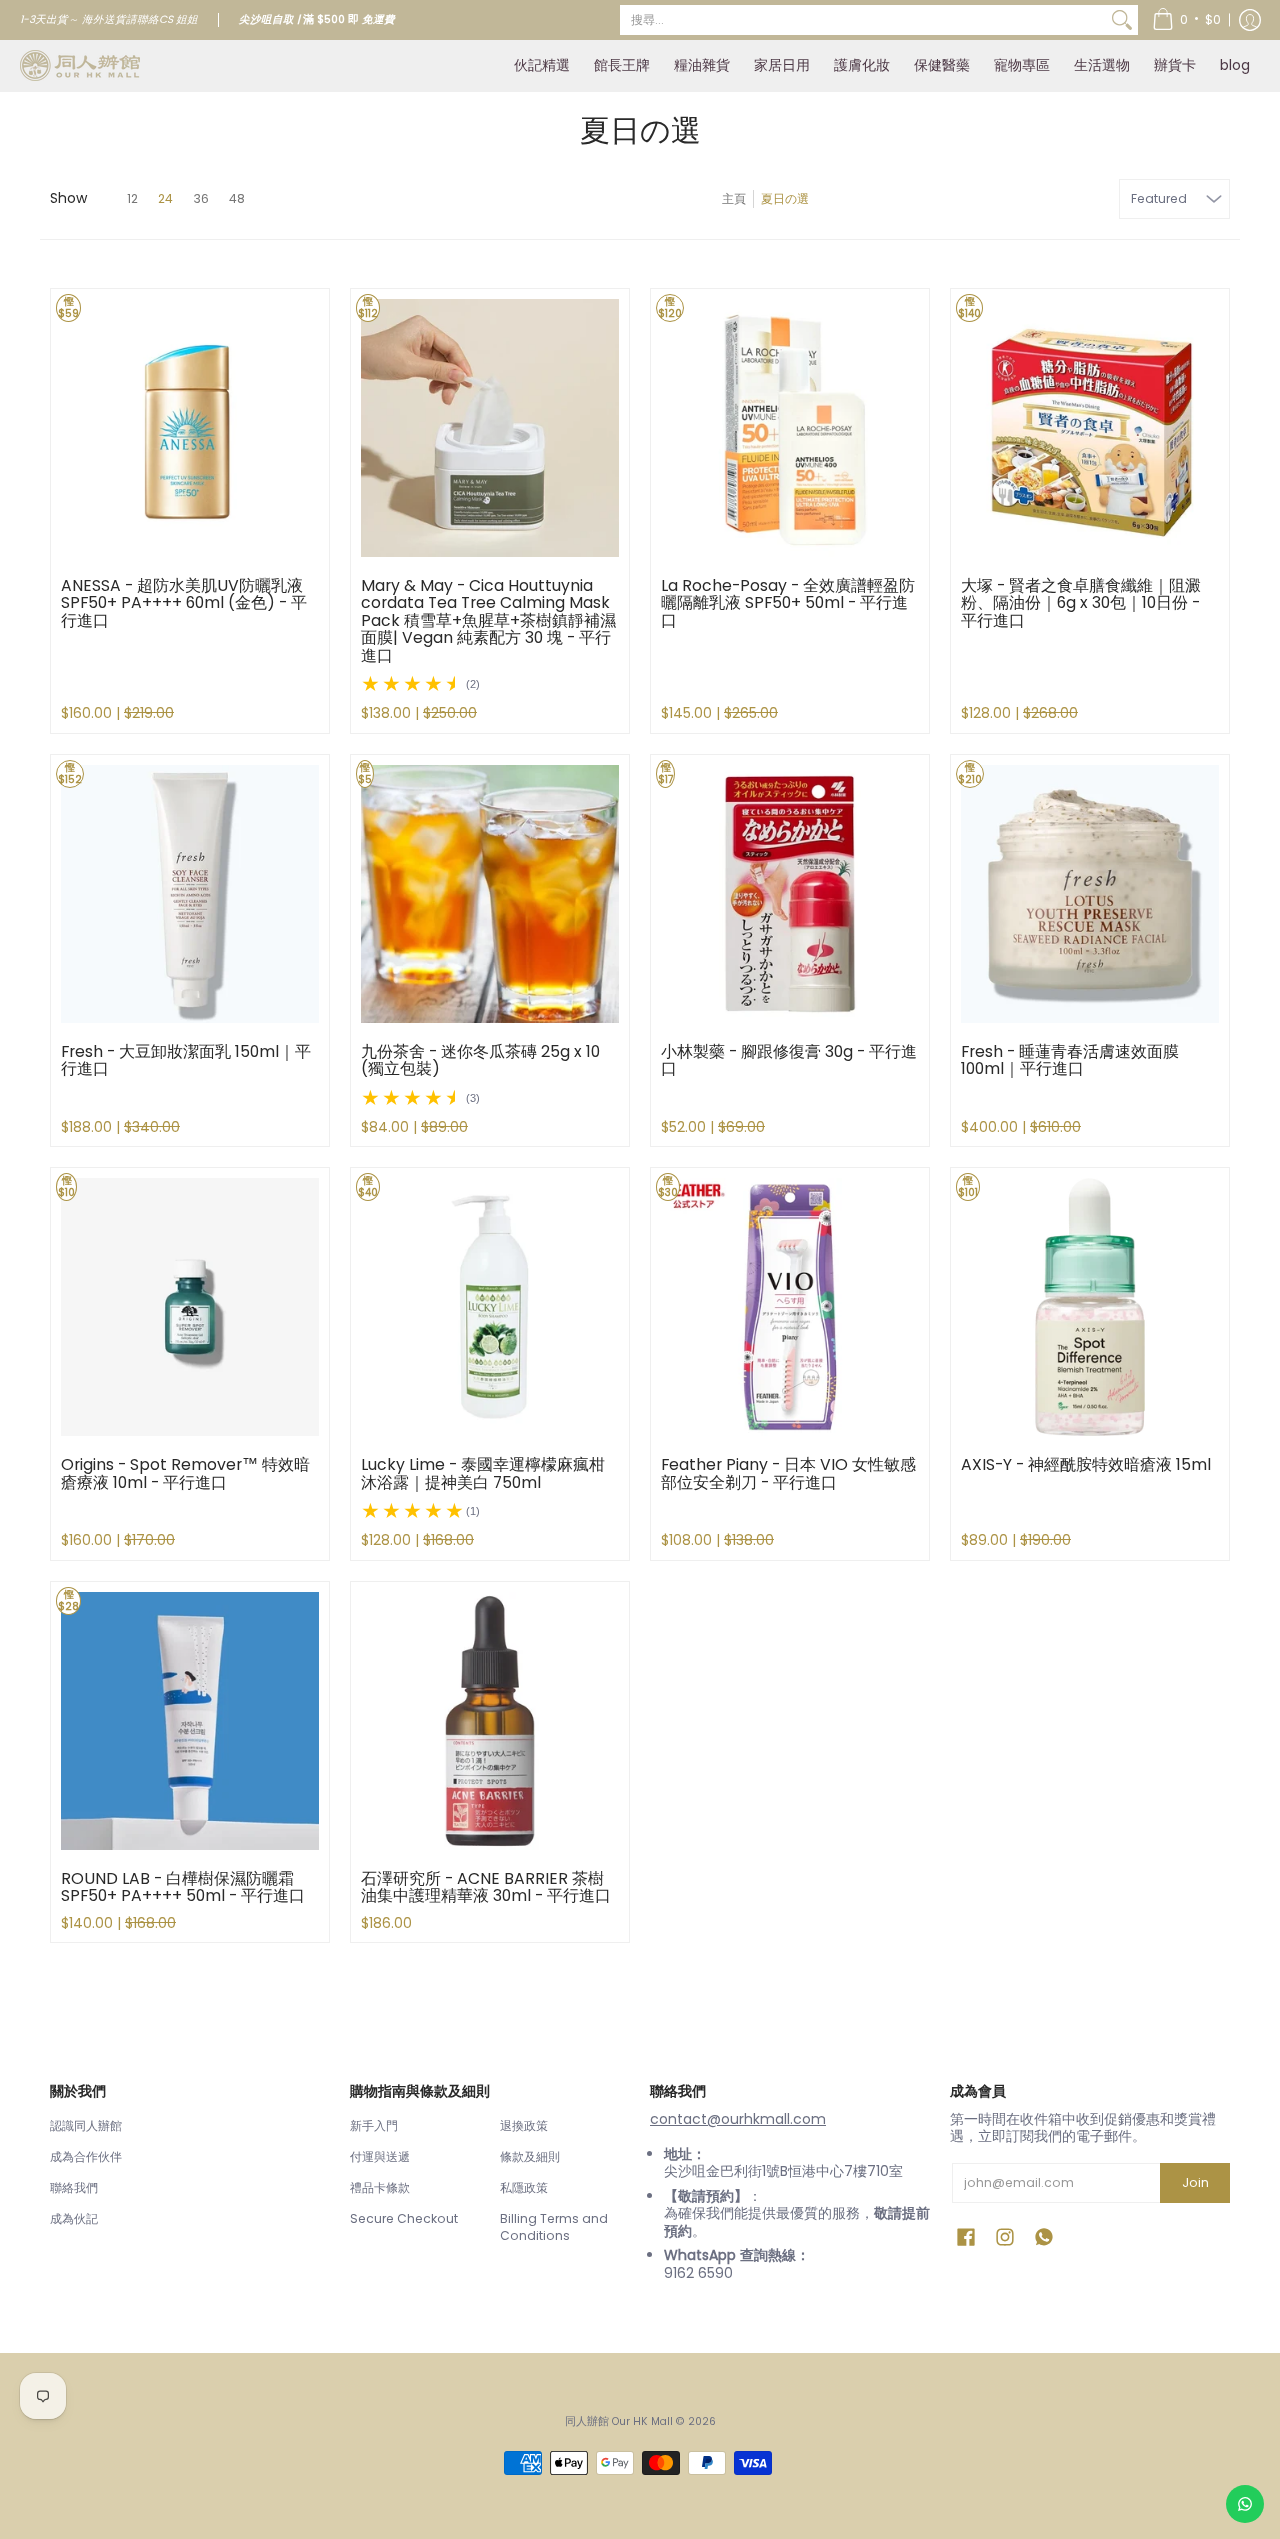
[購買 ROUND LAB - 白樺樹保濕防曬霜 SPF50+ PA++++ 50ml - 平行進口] (190, 1721)
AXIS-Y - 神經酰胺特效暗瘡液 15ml (1086, 1464)
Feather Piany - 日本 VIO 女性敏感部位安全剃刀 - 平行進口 (788, 1473)
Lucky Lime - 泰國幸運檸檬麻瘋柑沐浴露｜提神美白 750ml (483, 1473)
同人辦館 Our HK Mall (619, 2421)
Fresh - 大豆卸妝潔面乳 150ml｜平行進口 (186, 1060)
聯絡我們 (74, 2187)
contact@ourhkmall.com (738, 2119)
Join (1195, 2182)
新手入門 (374, 2125)
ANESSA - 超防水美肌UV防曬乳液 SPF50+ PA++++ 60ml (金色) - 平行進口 (184, 603)
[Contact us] (1245, 2504)
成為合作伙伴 (86, 2156)
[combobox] (863, 20)
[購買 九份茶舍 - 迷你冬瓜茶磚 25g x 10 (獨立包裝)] (490, 894)
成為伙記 (74, 2218)
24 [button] (165, 198)
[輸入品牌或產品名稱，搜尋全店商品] (1122, 20)
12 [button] (132, 198)
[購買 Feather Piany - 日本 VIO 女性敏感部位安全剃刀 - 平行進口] (790, 1307)
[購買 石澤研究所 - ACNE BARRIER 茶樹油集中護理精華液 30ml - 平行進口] (490, 1721)
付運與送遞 (380, 2156)
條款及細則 (530, 2156)
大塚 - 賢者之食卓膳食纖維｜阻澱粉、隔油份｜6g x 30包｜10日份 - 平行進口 (1081, 603)
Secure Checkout (404, 2218)
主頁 (734, 198)
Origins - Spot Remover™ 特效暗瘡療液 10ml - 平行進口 (185, 1473)
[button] (1186, 20)
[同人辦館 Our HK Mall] (80, 65)
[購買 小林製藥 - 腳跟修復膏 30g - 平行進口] (790, 894)
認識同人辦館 (86, 2125)
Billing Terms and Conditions (554, 2227)
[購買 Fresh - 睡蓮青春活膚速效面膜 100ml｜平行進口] (1090, 894)
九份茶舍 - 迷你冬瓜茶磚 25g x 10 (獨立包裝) (480, 1060)
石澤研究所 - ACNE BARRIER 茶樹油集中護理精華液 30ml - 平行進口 (486, 1887)
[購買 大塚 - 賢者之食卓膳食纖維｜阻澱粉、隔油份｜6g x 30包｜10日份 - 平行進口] (1090, 428)
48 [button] (237, 198)
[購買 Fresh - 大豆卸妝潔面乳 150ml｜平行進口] (190, 894)
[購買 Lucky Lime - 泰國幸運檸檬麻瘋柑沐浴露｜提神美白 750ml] (490, 1307)
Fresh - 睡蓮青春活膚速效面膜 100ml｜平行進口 (1070, 1060)
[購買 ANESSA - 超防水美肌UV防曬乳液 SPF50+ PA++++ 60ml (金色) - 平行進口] (190, 428)
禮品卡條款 (380, 2187)
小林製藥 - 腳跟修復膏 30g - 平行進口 (789, 1060)
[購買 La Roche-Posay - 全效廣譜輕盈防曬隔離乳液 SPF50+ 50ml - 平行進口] (790, 428)
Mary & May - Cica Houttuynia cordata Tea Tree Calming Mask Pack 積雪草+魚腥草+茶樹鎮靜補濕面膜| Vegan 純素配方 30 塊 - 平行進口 (488, 620)
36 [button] (201, 198)
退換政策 (524, 2125)
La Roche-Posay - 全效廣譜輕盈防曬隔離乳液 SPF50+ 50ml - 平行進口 (788, 603)
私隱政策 (524, 2187)
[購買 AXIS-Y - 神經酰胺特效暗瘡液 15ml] (1090, 1307)
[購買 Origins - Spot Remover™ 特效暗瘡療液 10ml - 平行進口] (190, 1307)
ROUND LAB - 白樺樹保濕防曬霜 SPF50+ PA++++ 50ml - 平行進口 (183, 1887)
